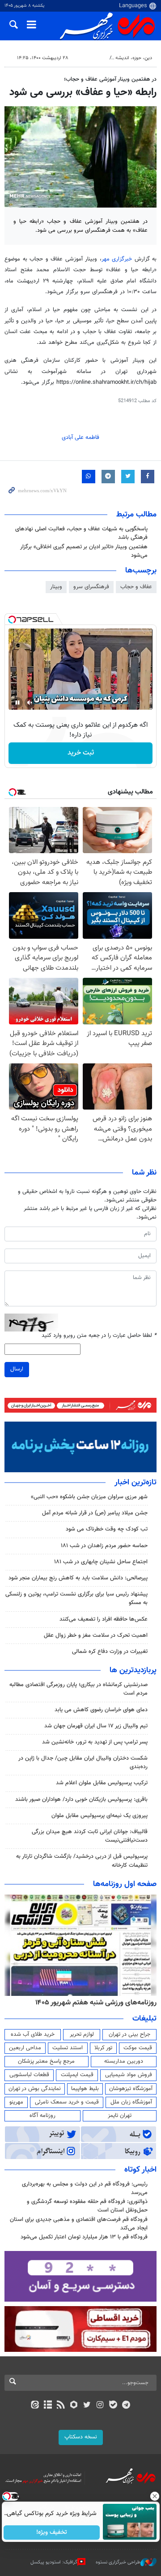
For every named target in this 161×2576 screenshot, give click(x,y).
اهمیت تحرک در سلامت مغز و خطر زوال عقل (96, 1635)
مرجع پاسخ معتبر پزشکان (46, 2061)
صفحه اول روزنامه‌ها (125, 1884)
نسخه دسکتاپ (81, 2437)
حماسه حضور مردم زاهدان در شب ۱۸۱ (104, 1546)
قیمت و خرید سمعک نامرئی (67, 2102)
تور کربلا (103, 2048)
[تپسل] (12, 620)
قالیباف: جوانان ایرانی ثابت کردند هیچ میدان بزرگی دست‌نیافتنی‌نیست (90, 1836)
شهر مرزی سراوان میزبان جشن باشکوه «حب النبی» (89, 1497)
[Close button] (154, 2496)
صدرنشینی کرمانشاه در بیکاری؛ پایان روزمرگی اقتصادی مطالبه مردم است (78, 1689)
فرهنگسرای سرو (91, 587)
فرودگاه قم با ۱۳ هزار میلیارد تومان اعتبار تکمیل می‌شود (84, 2237)
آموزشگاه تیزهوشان (131, 2089)
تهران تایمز (120, 2116)
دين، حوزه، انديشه (134, 58)
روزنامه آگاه (42, 2116)
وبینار (56, 587)
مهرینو (16, 2102)
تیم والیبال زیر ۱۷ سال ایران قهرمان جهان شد (96, 1726)
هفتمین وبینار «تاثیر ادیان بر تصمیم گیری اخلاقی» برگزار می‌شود (84, 551)
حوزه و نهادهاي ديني (85, 58)
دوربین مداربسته (124, 2061)
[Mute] (30, 703)
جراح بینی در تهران (129, 2034)
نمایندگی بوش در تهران (35, 2089)
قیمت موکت (138, 2048)
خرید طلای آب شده (33, 2034)
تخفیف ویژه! (52, 2533)
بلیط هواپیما (85, 2089)
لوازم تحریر (82, 2034)
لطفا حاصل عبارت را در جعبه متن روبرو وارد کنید (99, 1336)
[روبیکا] (74, 2406)
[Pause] (17, 703)
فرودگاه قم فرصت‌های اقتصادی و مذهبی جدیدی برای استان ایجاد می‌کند (79, 2224)
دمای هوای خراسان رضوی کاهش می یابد (101, 1710)
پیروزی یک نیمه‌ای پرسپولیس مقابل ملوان (100, 1816)
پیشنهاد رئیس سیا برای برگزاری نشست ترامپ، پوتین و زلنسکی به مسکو (76, 1598)
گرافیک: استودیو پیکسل (54, 2562)
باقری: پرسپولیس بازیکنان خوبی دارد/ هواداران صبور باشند (81, 1800)
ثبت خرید (81, 753)
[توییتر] (87, 2406)
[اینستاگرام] (100, 2406)
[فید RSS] (61, 2406)
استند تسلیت (68, 2048)
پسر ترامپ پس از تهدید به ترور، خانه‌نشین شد (95, 1742)
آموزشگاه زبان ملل (131, 2102)
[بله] (113, 2406)
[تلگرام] (126, 2406)
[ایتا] (35, 2406)
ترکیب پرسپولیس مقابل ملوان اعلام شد (102, 1783)
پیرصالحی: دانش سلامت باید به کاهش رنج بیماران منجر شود (78, 1578)
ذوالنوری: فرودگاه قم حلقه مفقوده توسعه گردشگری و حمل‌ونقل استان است (87, 2206)
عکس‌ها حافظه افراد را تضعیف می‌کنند (104, 1619)
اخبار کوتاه (140, 2170)
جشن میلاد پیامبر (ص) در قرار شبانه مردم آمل (95, 1513)
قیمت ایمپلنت (77, 2075)
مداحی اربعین (25, 2048)
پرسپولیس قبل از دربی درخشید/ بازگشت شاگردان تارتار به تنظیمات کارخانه (82, 1861)
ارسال (17, 1369)
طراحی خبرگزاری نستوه (118, 2562)
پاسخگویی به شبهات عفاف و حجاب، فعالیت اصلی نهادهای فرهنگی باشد (81, 533)
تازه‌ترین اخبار (136, 1483)
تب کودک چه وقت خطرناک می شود (107, 1529)
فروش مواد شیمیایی (129, 2075)
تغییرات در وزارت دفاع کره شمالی (110, 1652)
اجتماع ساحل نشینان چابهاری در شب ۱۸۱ (101, 1562)
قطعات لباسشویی (29, 2075)
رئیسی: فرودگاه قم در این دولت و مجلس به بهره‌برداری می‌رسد (85, 2188)
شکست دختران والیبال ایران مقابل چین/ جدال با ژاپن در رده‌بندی (83, 1763)
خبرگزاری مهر (117, 259)
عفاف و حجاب (136, 587)
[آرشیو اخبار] (48, 2406)
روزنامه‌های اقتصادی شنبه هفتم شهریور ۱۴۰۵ (76, 2003)
